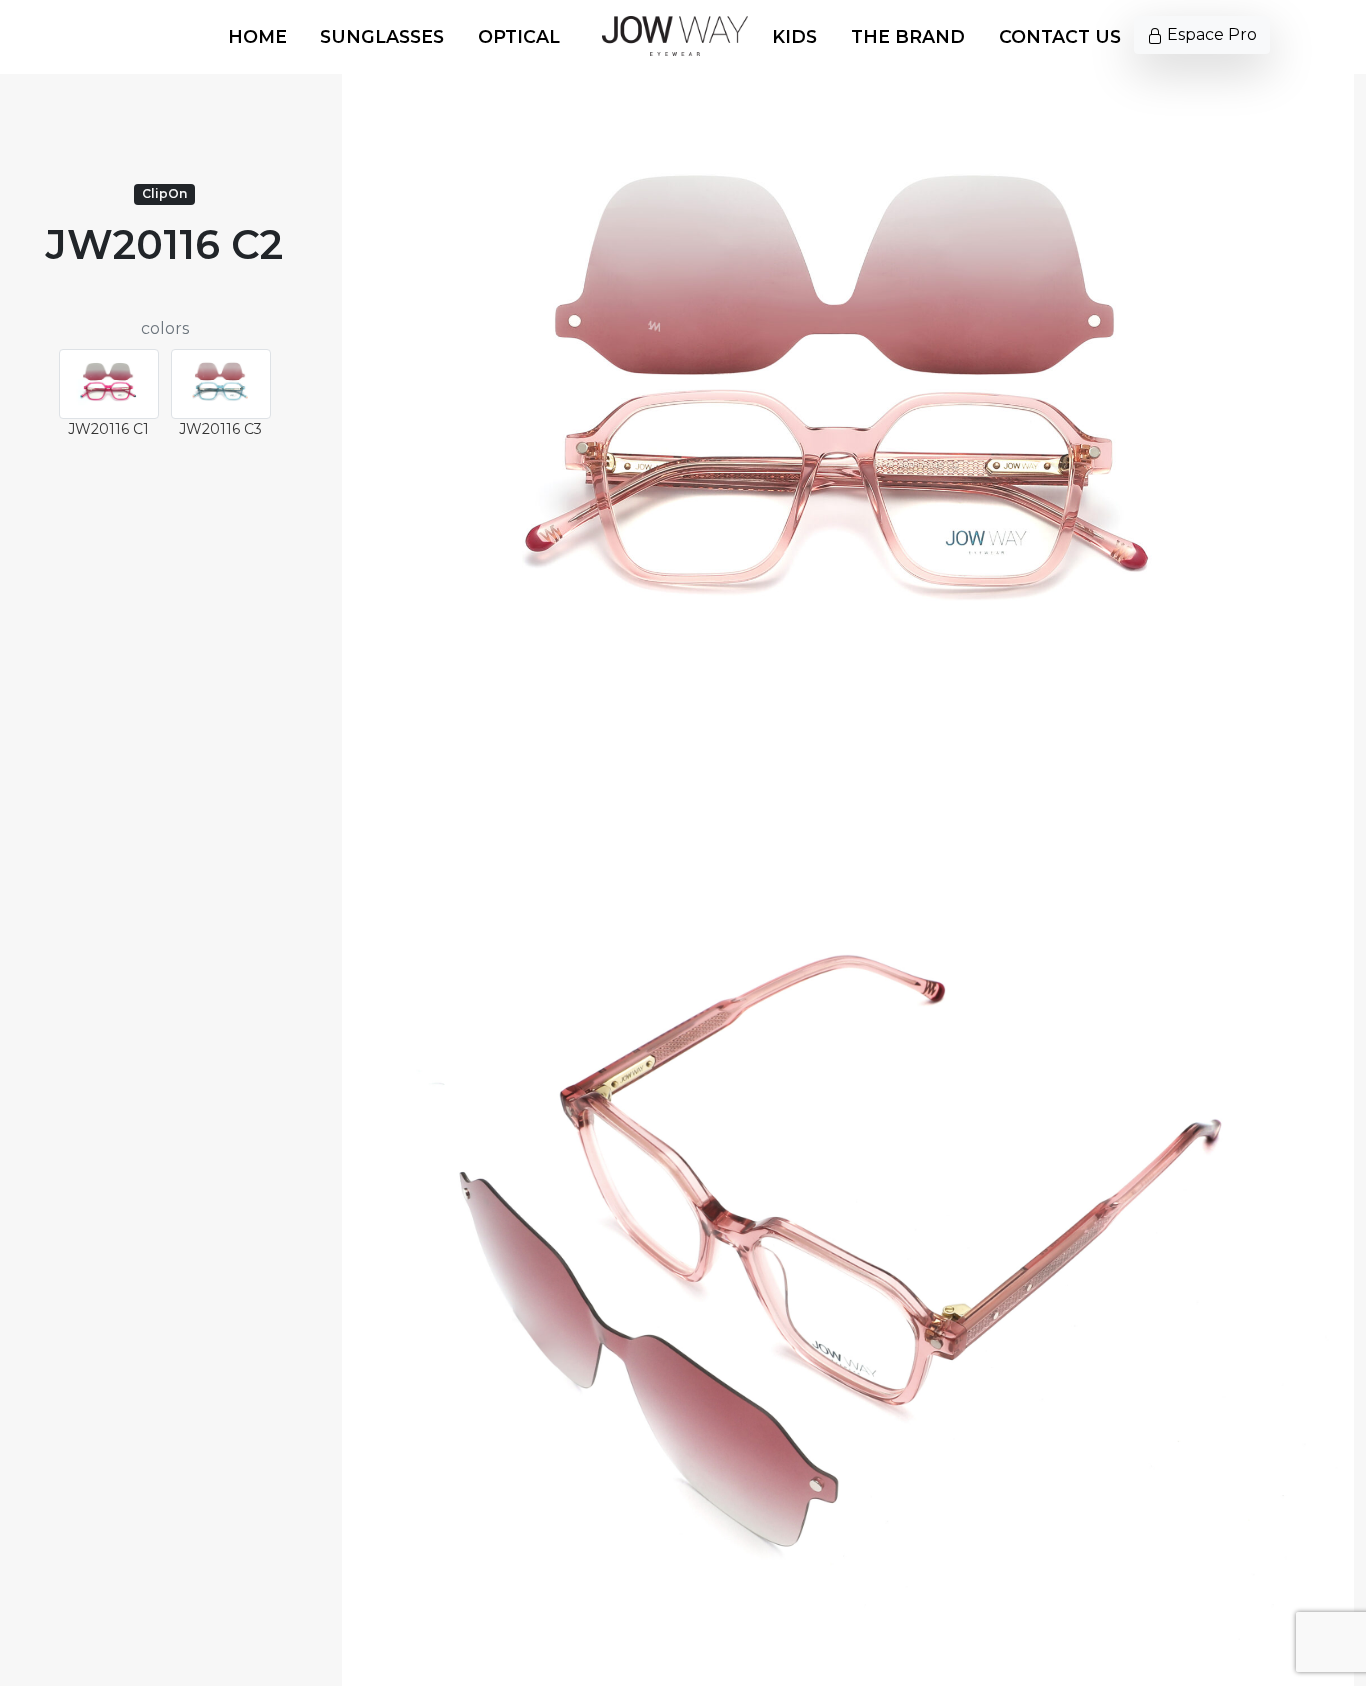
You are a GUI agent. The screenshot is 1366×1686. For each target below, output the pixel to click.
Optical (519, 36)
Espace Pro (1210, 34)
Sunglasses (382, 36)
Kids (794, 36)
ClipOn (164, 193)
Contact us (1060, 36)
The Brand (908, 36)
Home (257, 36)
